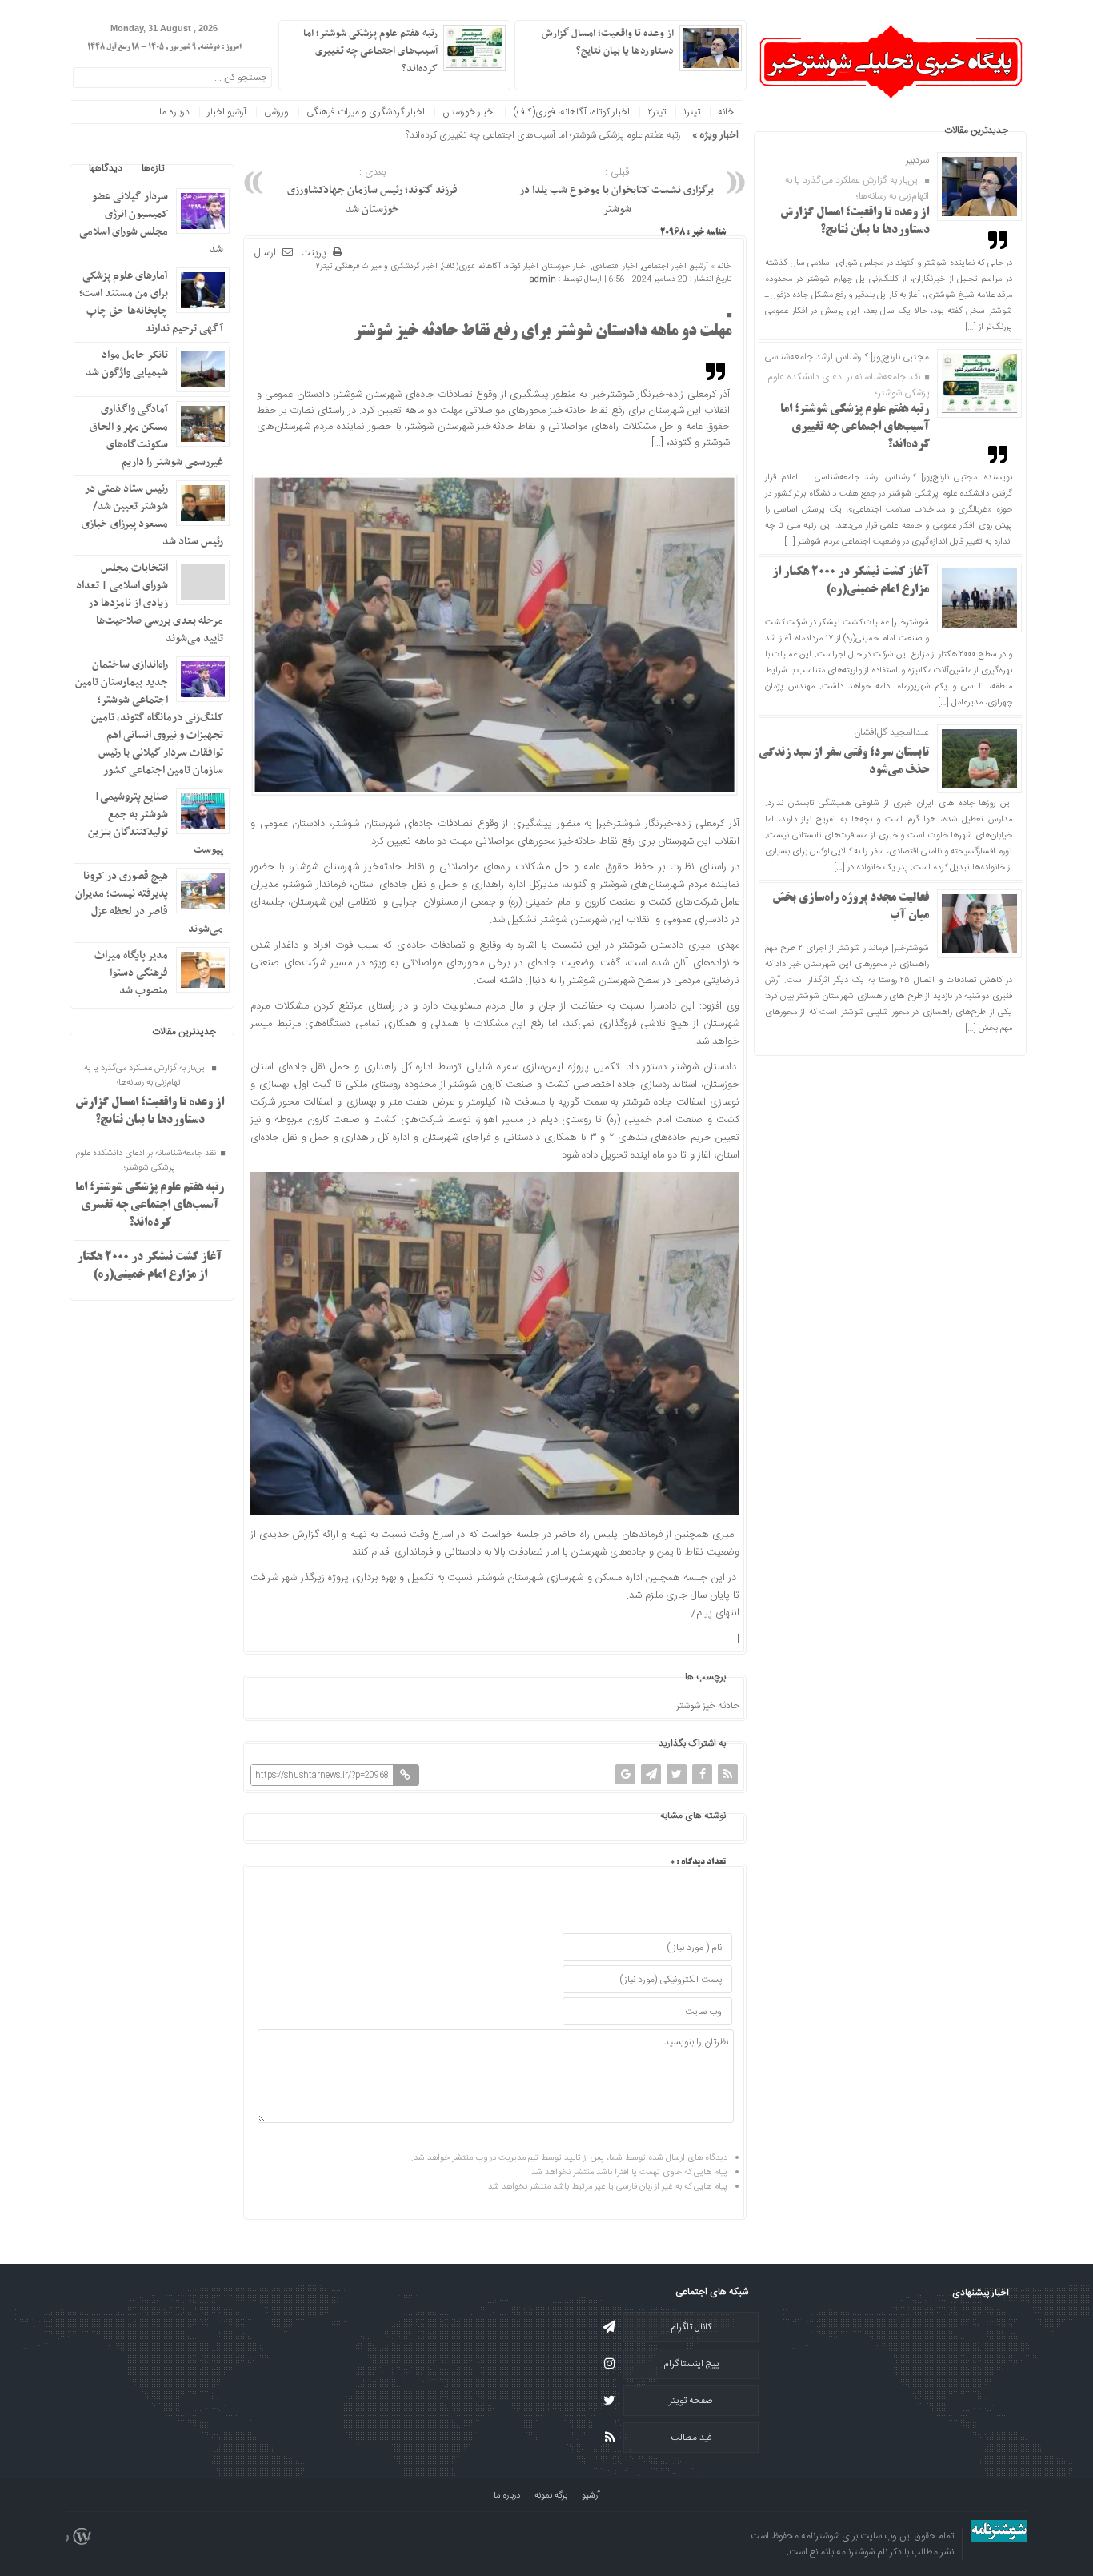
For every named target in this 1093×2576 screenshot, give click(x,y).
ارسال (265, 253)
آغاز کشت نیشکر (651, 135)
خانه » (720, 267)
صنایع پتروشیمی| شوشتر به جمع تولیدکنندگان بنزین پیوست (156, 823)
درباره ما (174, 112)
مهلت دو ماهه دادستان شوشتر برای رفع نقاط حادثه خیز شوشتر (542, 332)
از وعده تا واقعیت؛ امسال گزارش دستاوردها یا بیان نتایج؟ (608, 42)
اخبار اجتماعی (664, 267)
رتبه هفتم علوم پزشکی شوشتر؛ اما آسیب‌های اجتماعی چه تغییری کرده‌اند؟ (855, 427)
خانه (726, 112)
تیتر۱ (692, 112)
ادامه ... (536, 67)
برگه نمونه (551, 2496)
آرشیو (699, 267)
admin (543, 279)
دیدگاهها (106, 168)
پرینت (317, 253)
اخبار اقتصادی (615, 267)
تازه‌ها (153, 168)
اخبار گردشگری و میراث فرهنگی (366, 112)
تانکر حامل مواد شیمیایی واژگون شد (127, 364)
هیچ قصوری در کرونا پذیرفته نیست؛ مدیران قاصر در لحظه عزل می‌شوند (149, 903)
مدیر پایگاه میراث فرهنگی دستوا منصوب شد (131, 973)
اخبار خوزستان (469, 112)
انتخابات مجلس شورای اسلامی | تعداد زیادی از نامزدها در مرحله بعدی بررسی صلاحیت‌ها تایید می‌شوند (150, 603)
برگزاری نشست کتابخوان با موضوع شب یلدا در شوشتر (617, 191)
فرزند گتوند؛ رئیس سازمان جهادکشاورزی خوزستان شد (372, 191)
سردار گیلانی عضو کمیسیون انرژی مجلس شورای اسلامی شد (151, 223)
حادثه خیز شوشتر (708, 1706)
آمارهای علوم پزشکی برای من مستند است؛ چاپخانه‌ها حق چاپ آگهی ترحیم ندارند (151, 302)
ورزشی (276, 112)
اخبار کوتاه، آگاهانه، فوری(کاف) (571, 112)
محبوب (197, 168)
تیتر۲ (657, 112)
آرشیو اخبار (227, 112)
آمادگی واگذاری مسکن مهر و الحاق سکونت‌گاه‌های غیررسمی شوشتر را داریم (156, 436)
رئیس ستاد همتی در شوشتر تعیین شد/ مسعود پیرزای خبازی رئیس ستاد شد (152, 515)
